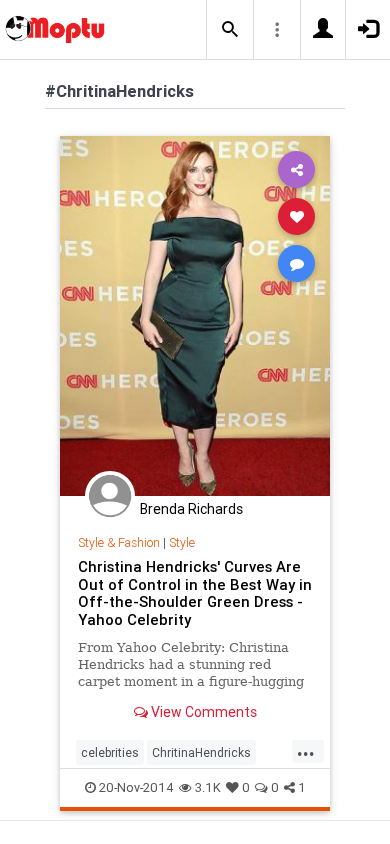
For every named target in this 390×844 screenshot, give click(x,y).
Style (182, 542)
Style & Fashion (119, 542)
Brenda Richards (191, 509)
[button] (230, 30)
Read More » (195, 315)
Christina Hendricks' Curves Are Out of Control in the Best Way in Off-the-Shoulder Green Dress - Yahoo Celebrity (195, 593)
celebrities (110, 752)
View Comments (202, 712)
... (306, 751)
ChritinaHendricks (201, 752)
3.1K (208, 787)
